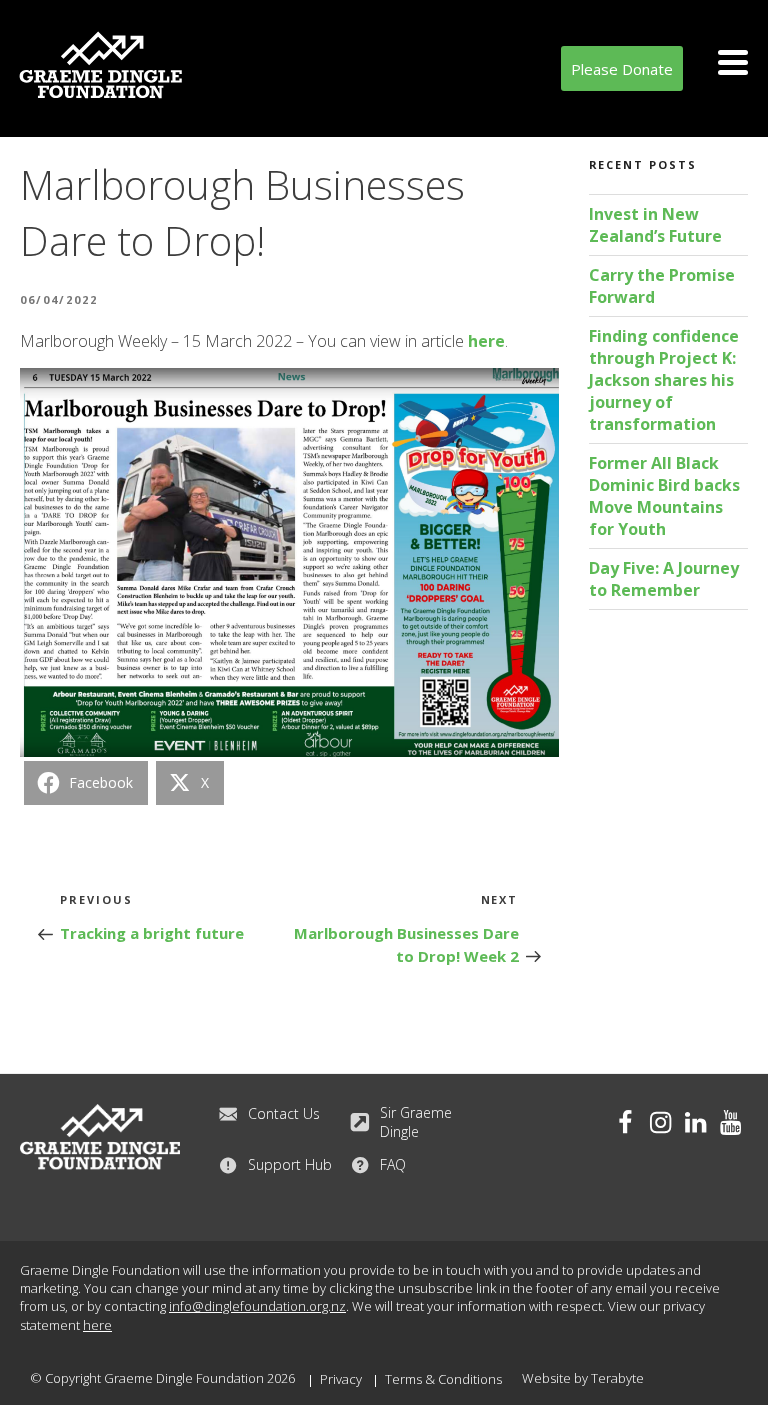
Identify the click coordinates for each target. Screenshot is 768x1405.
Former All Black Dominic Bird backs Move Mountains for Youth (664, 496)
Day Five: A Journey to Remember (664, 579)
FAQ (393, 1164)
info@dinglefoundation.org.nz (257, 1306)
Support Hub (290, 1164)
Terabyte (617, 1378)
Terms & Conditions (443, 1379)
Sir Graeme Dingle (416, 1122)
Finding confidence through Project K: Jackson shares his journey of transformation (664, 380)
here (486, 341)
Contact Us (284, 1113)
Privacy (341, 1379)
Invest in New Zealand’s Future (655, 225)
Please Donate (622, 69)
